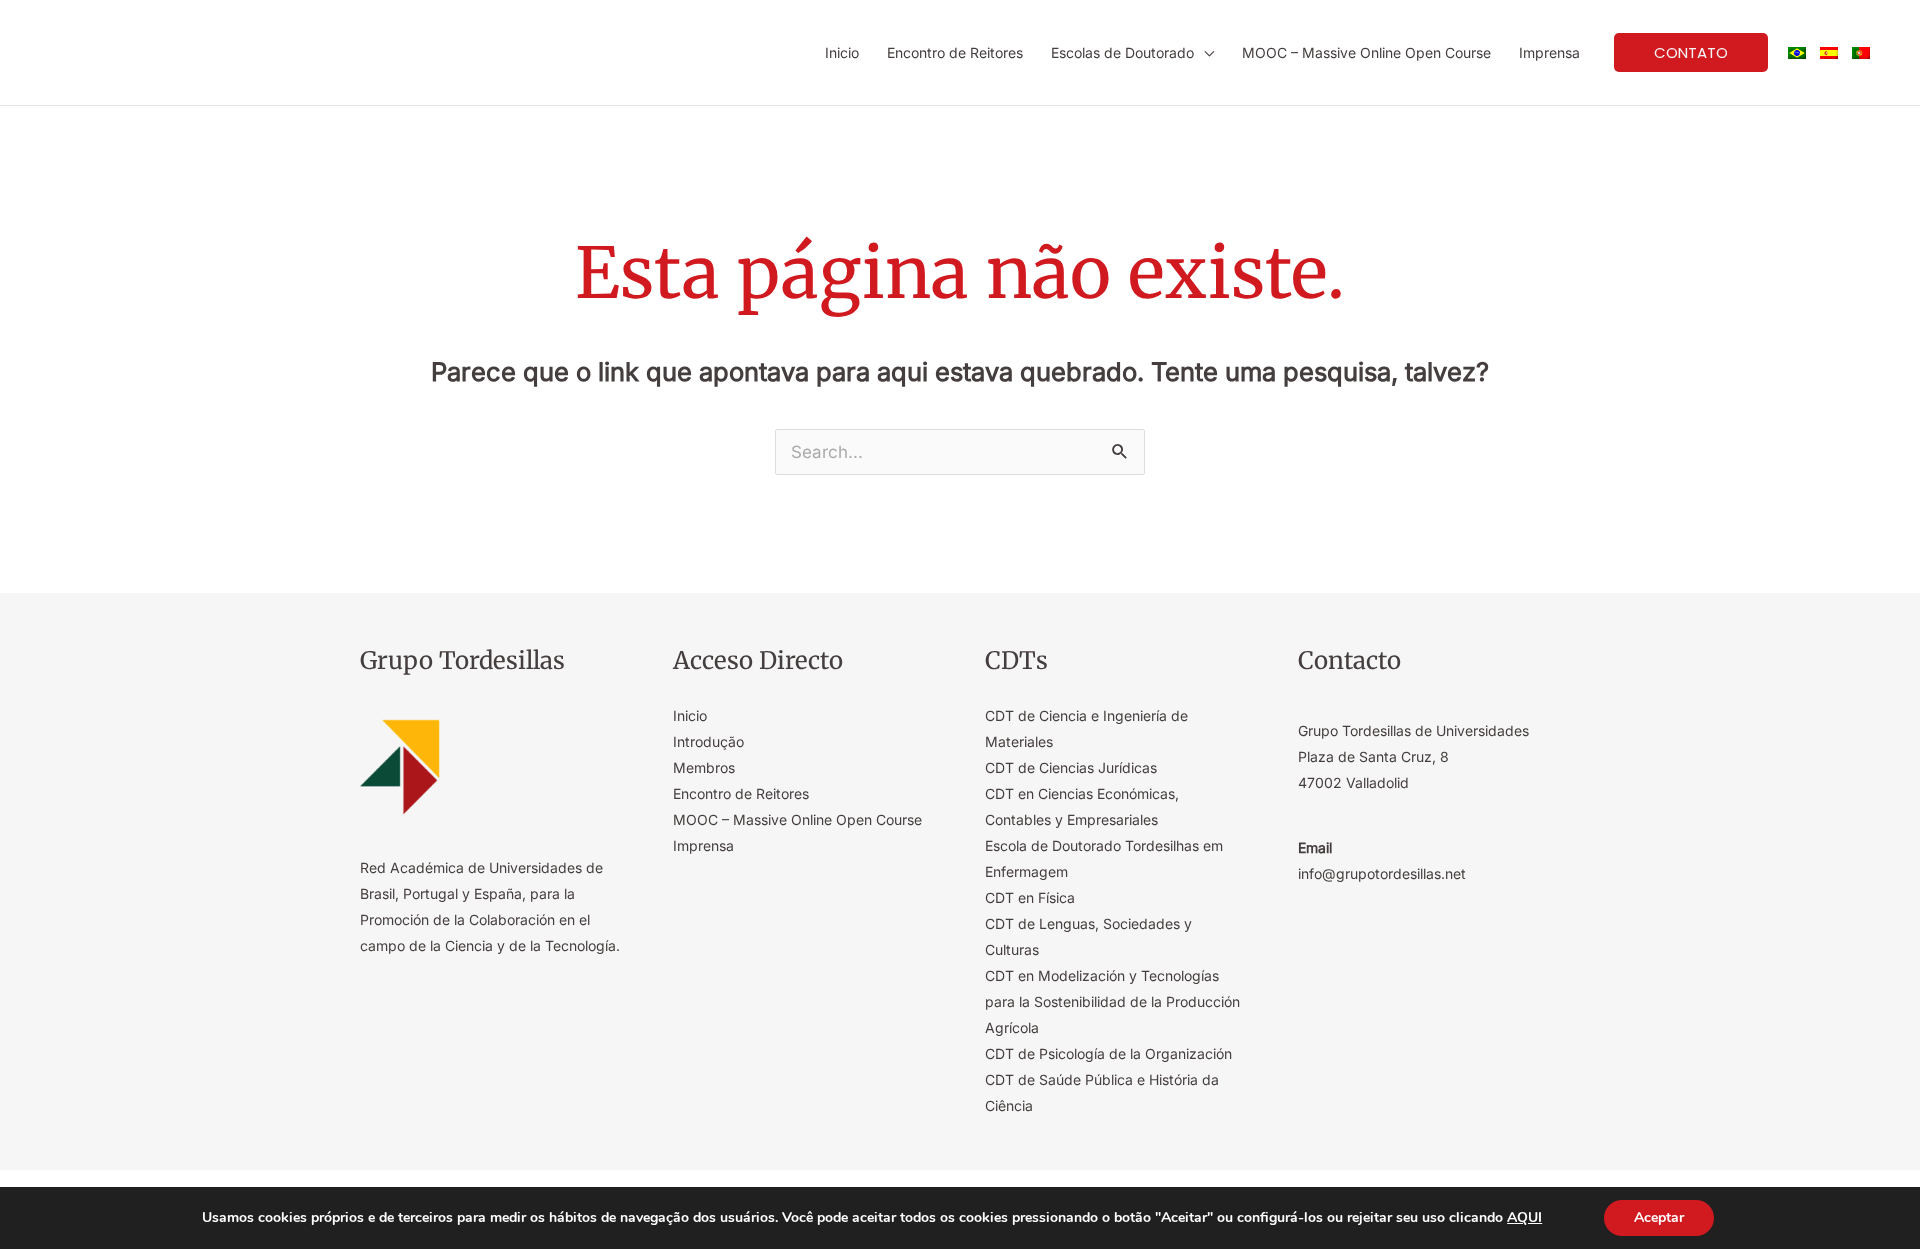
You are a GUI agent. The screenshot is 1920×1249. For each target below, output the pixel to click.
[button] (1204, 52)
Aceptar (1659, 1217)
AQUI (1524, 1218)
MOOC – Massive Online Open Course (797, 819)
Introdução (708, 741)
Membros (704, 767)
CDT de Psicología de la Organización (1108, 1053)
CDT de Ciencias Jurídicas (1071, 767)
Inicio (690, 715)
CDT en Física (1030, 897)
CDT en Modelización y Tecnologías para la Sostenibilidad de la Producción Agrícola (1112, 1001)
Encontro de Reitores (741, 793)
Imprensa (703, 845)
